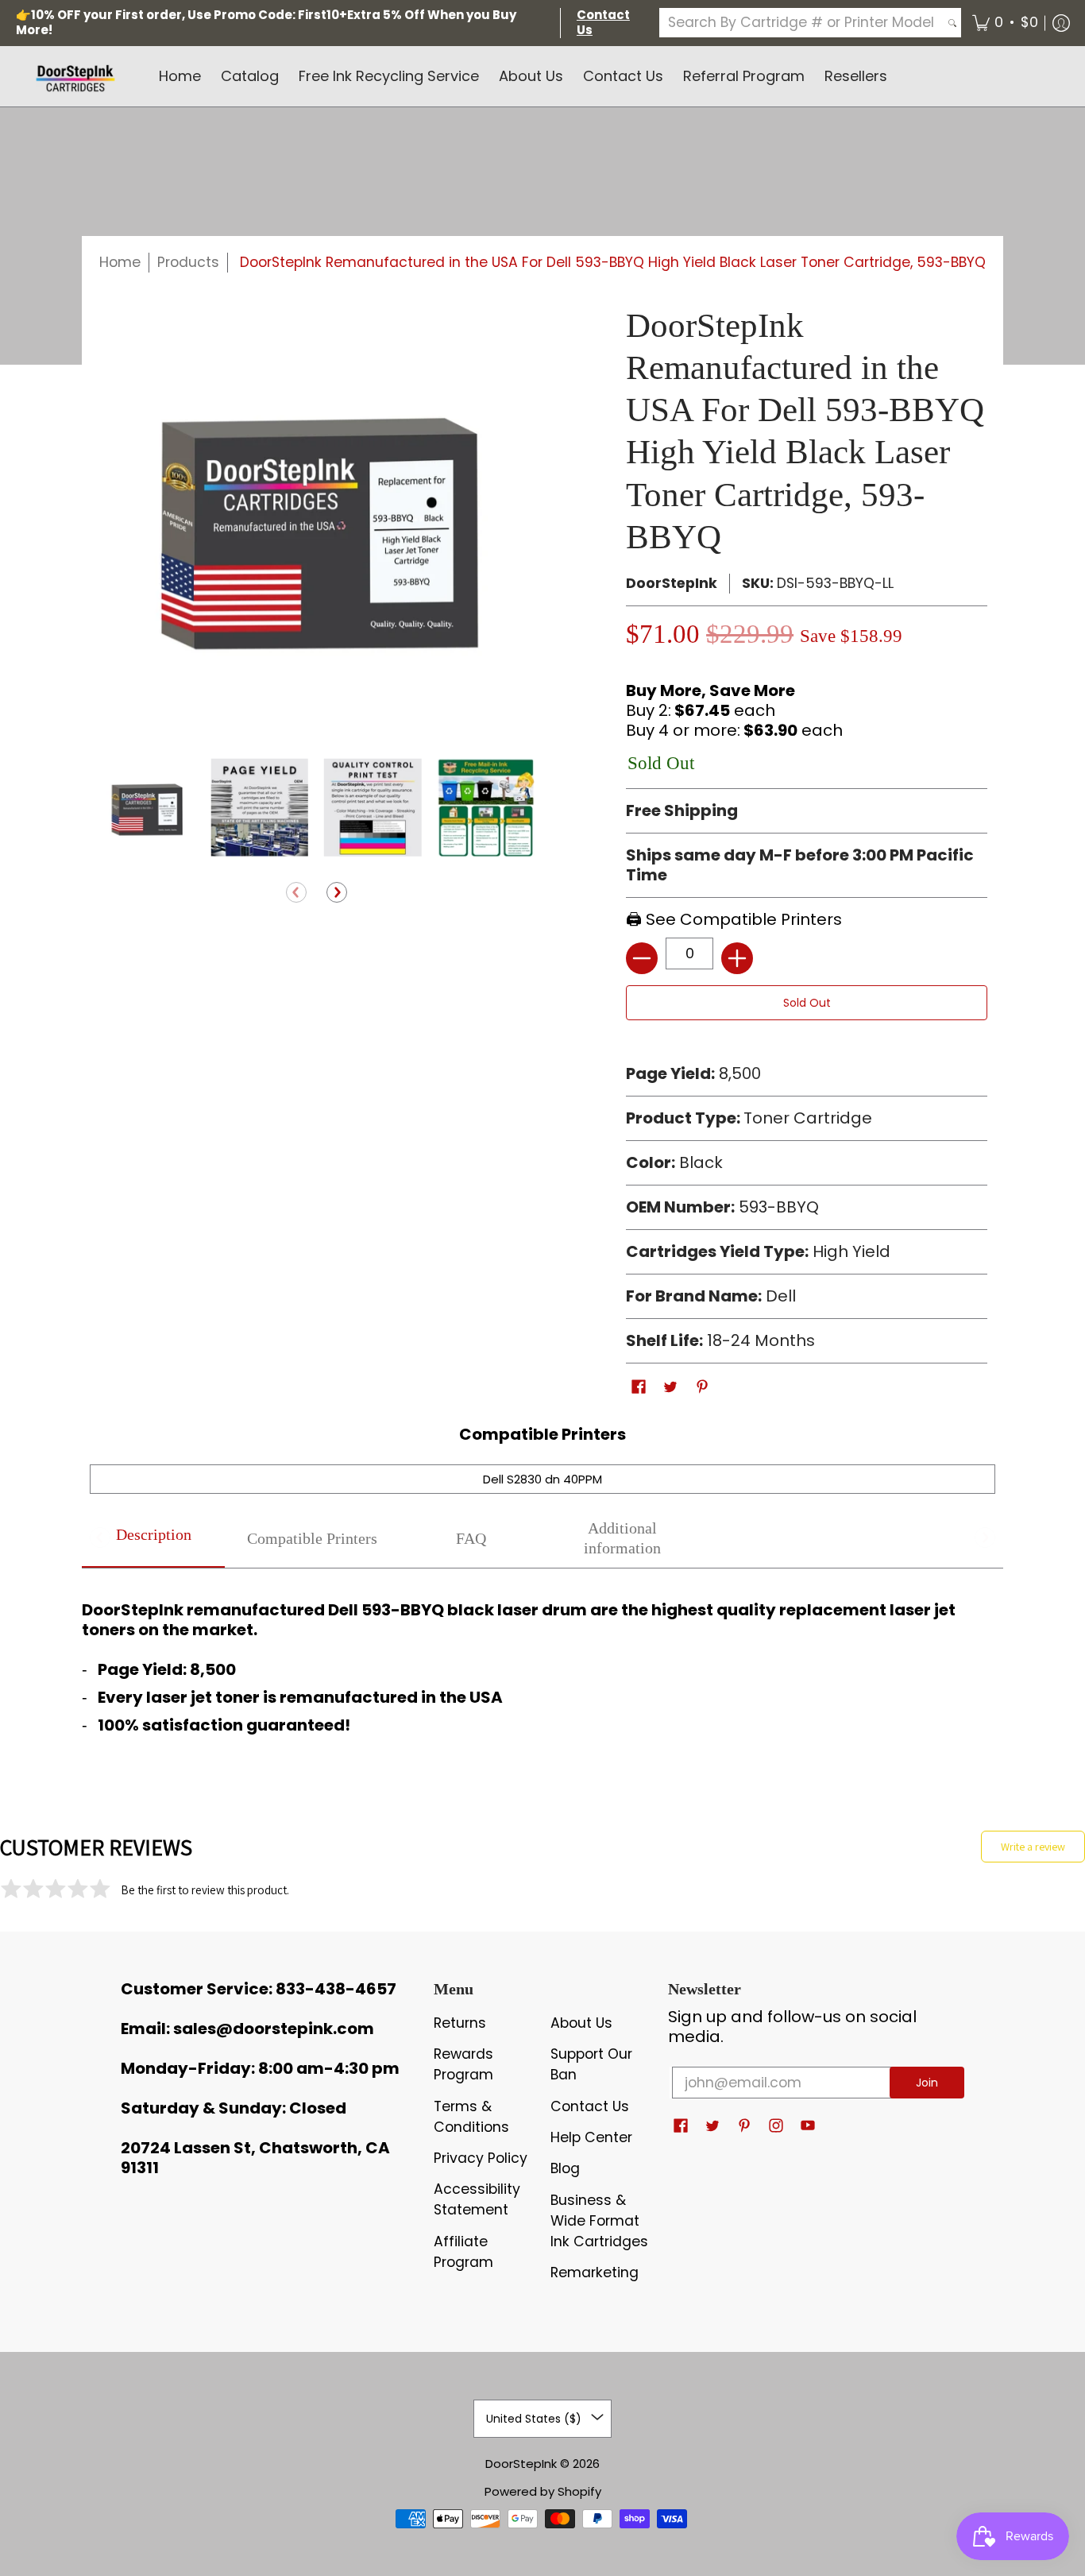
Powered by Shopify (543, 2491)
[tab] (153, 1539)
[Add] (737, 958)
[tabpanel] (542, 1663)
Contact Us (590, 2106)
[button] (1005, 23)
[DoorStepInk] (75, 76)
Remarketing (595, 2272)
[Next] (337, 894)
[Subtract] (642, 958)
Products (188, 262)
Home (120, 262)
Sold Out (807, 1003)
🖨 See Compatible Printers (734, 919)
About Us (581, 2023)
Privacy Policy (481, 2158)
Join (927, 2083)
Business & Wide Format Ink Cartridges (599, 2221)
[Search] (952, 23)
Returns (460, 2023)
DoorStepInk (672, 583)
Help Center (591, 2137)
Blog (565, 2168)
